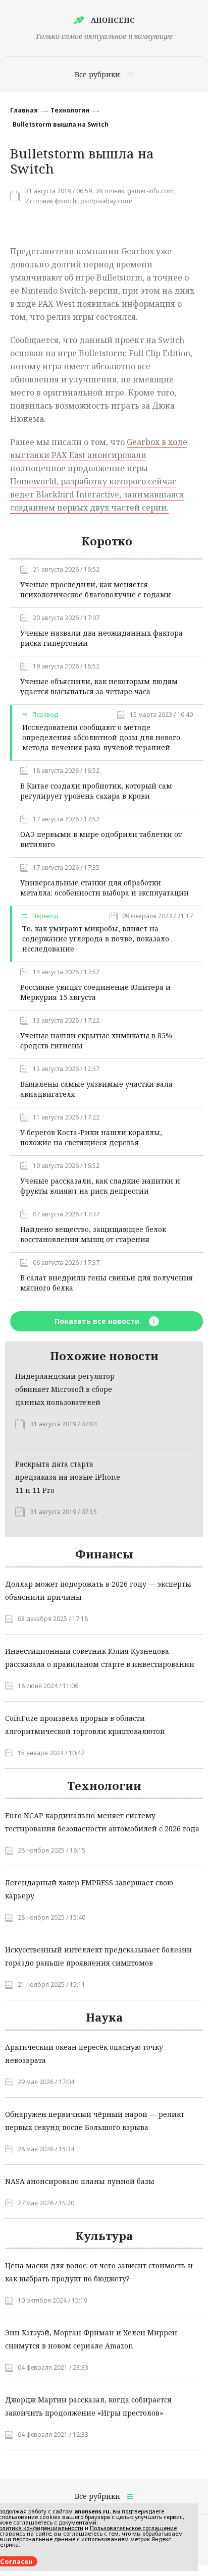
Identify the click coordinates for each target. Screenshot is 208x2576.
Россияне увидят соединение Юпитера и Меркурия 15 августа (95, 992)
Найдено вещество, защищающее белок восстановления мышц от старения (93, 1234)
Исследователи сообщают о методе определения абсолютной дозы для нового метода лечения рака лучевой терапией (101, 737)
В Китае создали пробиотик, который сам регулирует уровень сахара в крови (96, 791)
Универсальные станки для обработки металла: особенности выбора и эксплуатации (105, 888)
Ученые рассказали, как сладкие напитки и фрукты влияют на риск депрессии (100, 1186)
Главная (24, 110)
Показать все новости (98, 1321)
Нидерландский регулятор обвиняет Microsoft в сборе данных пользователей (65, 1389)
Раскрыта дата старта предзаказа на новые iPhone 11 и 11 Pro (68, 1477)
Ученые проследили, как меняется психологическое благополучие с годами (96, 590)
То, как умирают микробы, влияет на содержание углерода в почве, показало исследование (96, 939)
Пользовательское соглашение (133, 2528)
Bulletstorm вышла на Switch (61, 124)
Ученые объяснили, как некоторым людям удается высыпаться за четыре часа (99, 686)
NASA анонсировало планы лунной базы (80, 2181)
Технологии (70, 110)
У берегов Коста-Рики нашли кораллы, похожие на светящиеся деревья (91, 1137)
